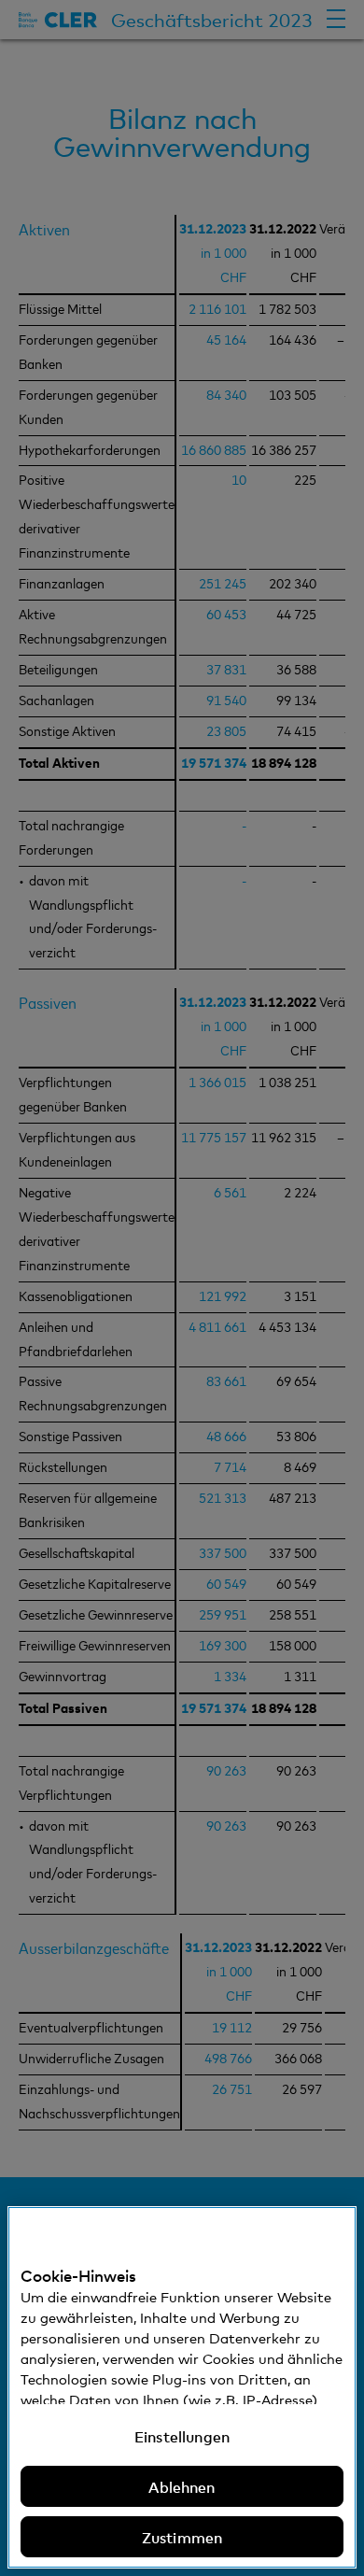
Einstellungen (182, 2436)
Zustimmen (182, 2537)
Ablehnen (182, 2486)
